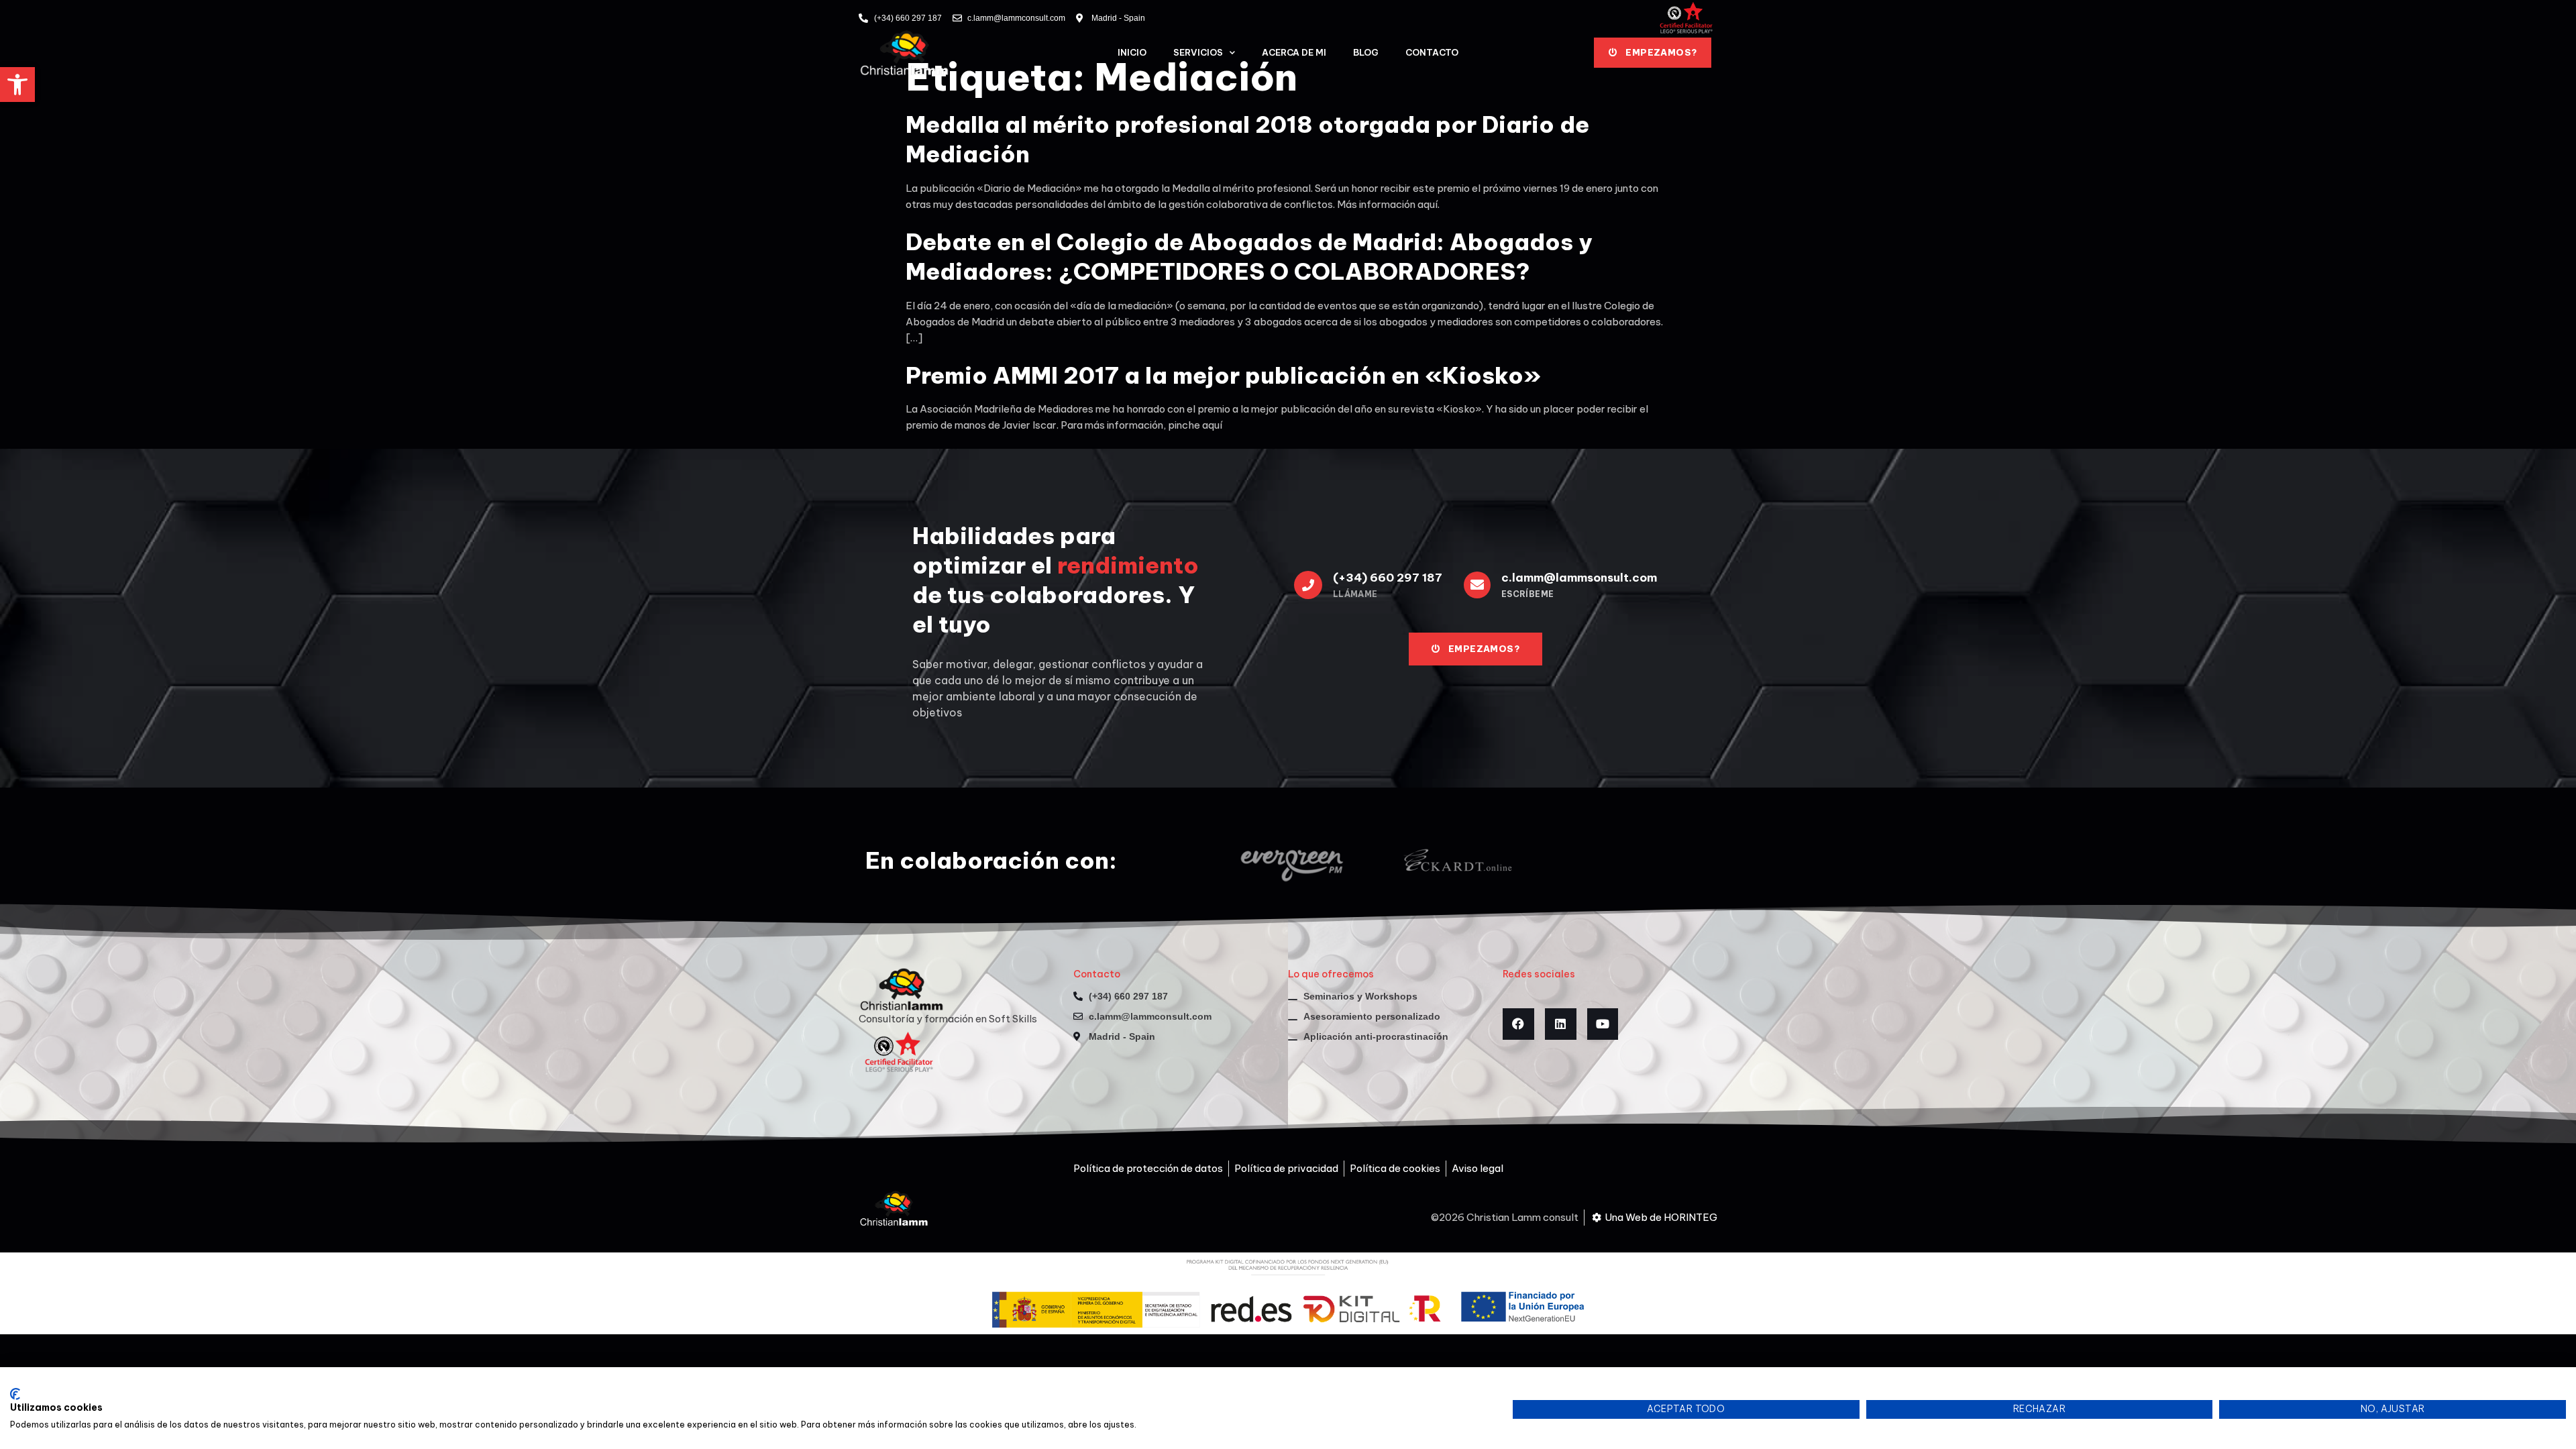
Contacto (1432, 52)
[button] (17, 85)
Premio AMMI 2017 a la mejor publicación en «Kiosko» (1223, 375)
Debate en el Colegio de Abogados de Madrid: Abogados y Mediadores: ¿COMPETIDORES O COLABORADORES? (1249, 257)
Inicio (1132, 52)
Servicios (1198, 52)
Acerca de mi (1294, 52)
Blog (1366, 52)
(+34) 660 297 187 (1388, 578)
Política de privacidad (1447, 1384)
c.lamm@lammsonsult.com (1579, 578)
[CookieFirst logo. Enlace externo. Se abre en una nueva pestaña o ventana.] (15, 1394)
